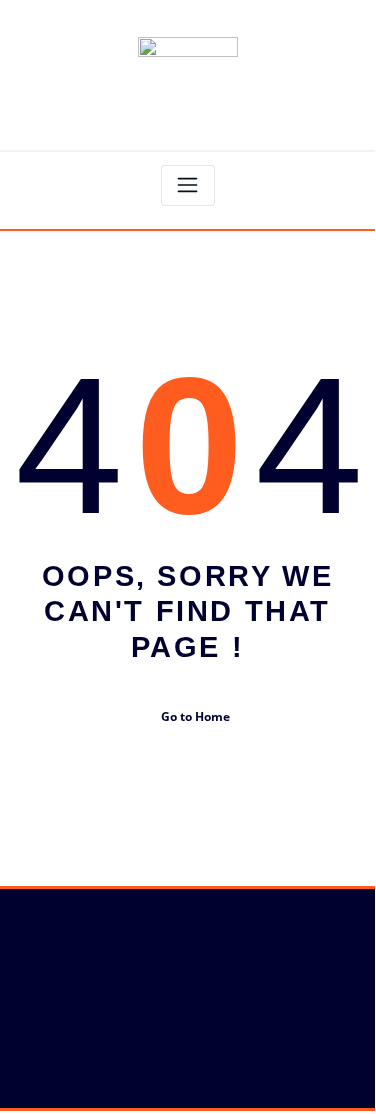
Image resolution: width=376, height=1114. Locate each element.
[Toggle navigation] (188, 185)
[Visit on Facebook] (25, 957)
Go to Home (195, 716)
